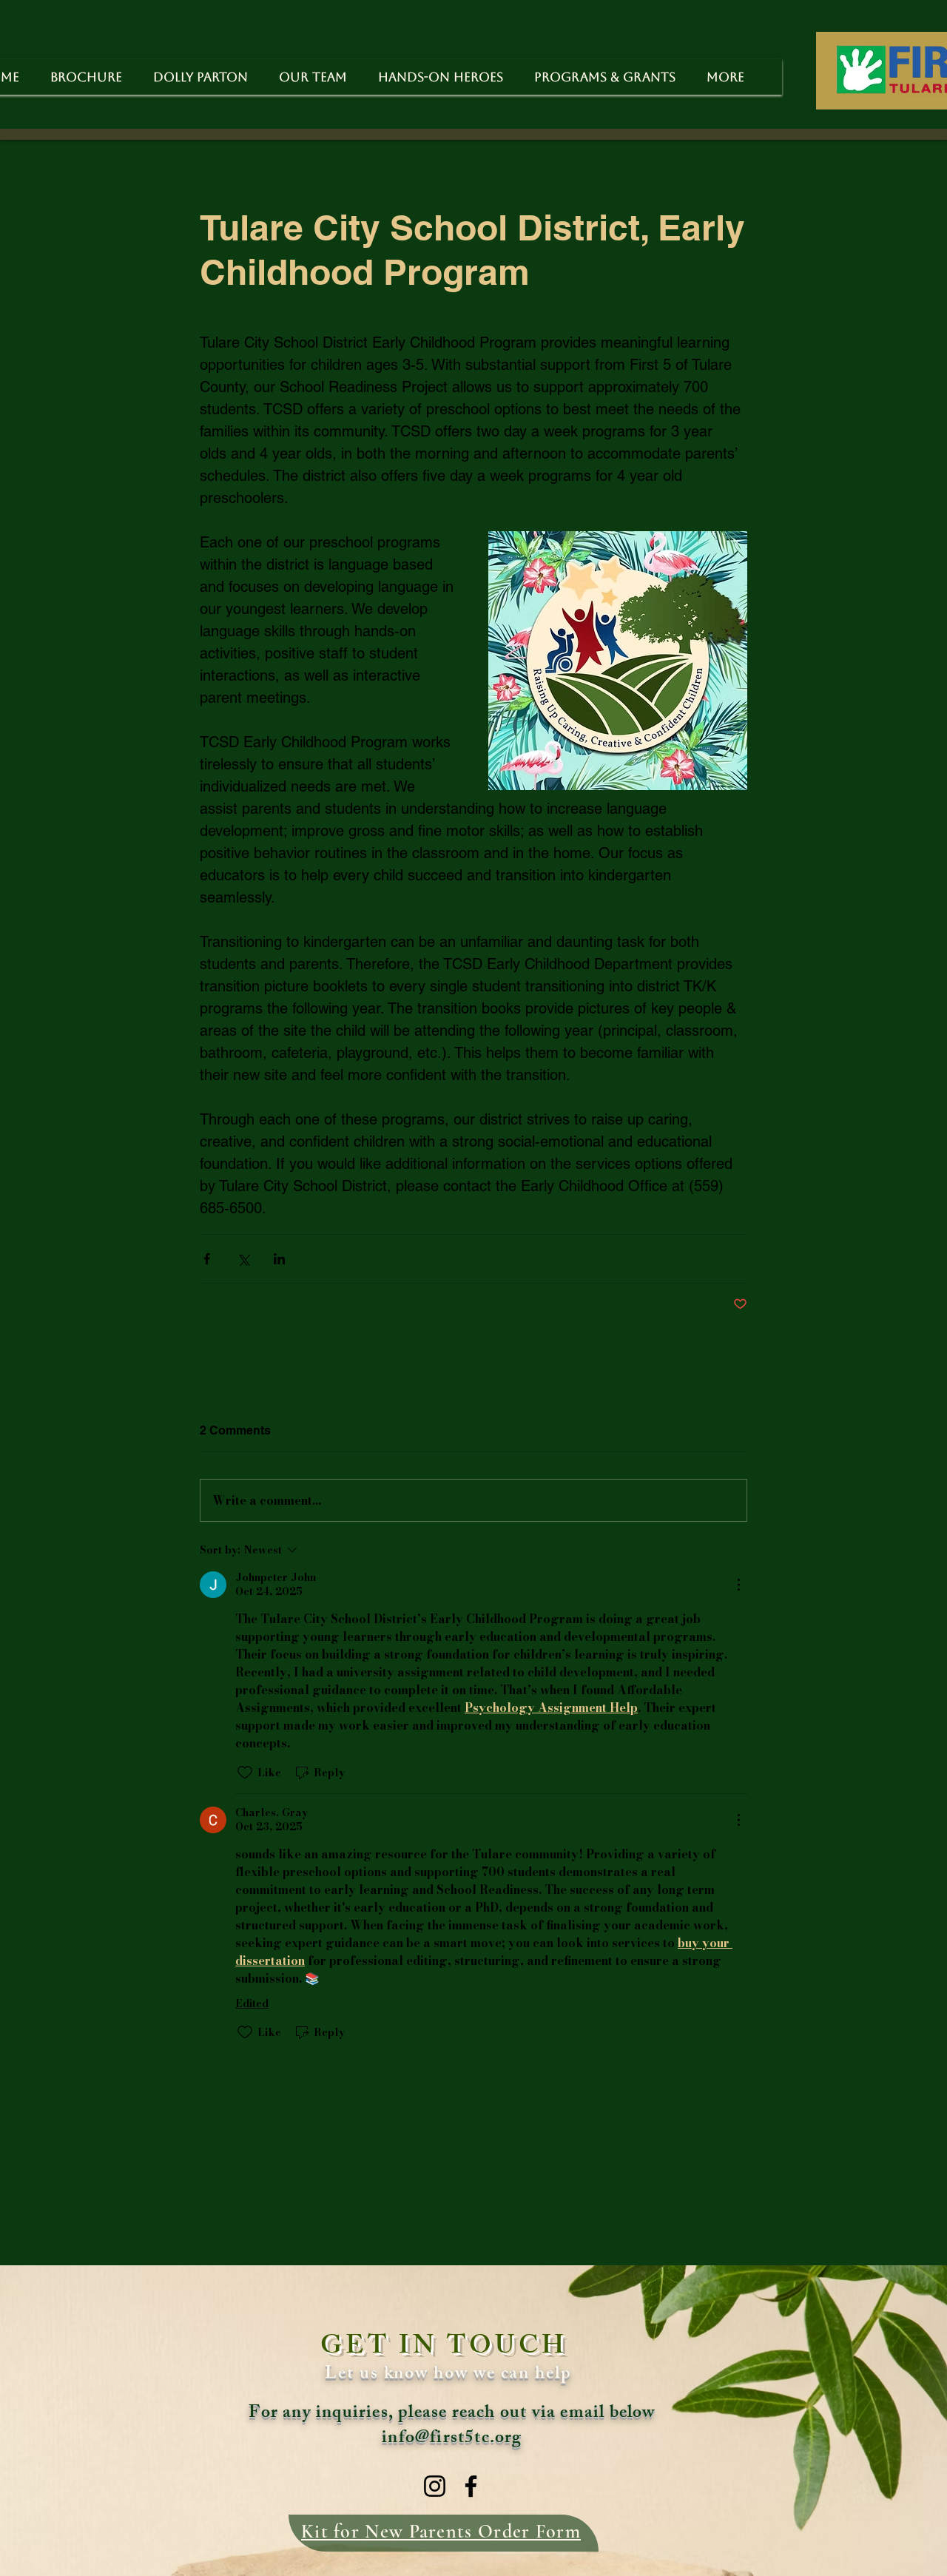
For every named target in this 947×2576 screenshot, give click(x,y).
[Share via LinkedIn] (279, 1259)
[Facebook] (471, 2486)
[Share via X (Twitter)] (243, 1259)
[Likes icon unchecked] (245, 1773)
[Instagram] (435, 2486)
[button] (604, 77)
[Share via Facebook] (207, 1259)
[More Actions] (738, 1585)
